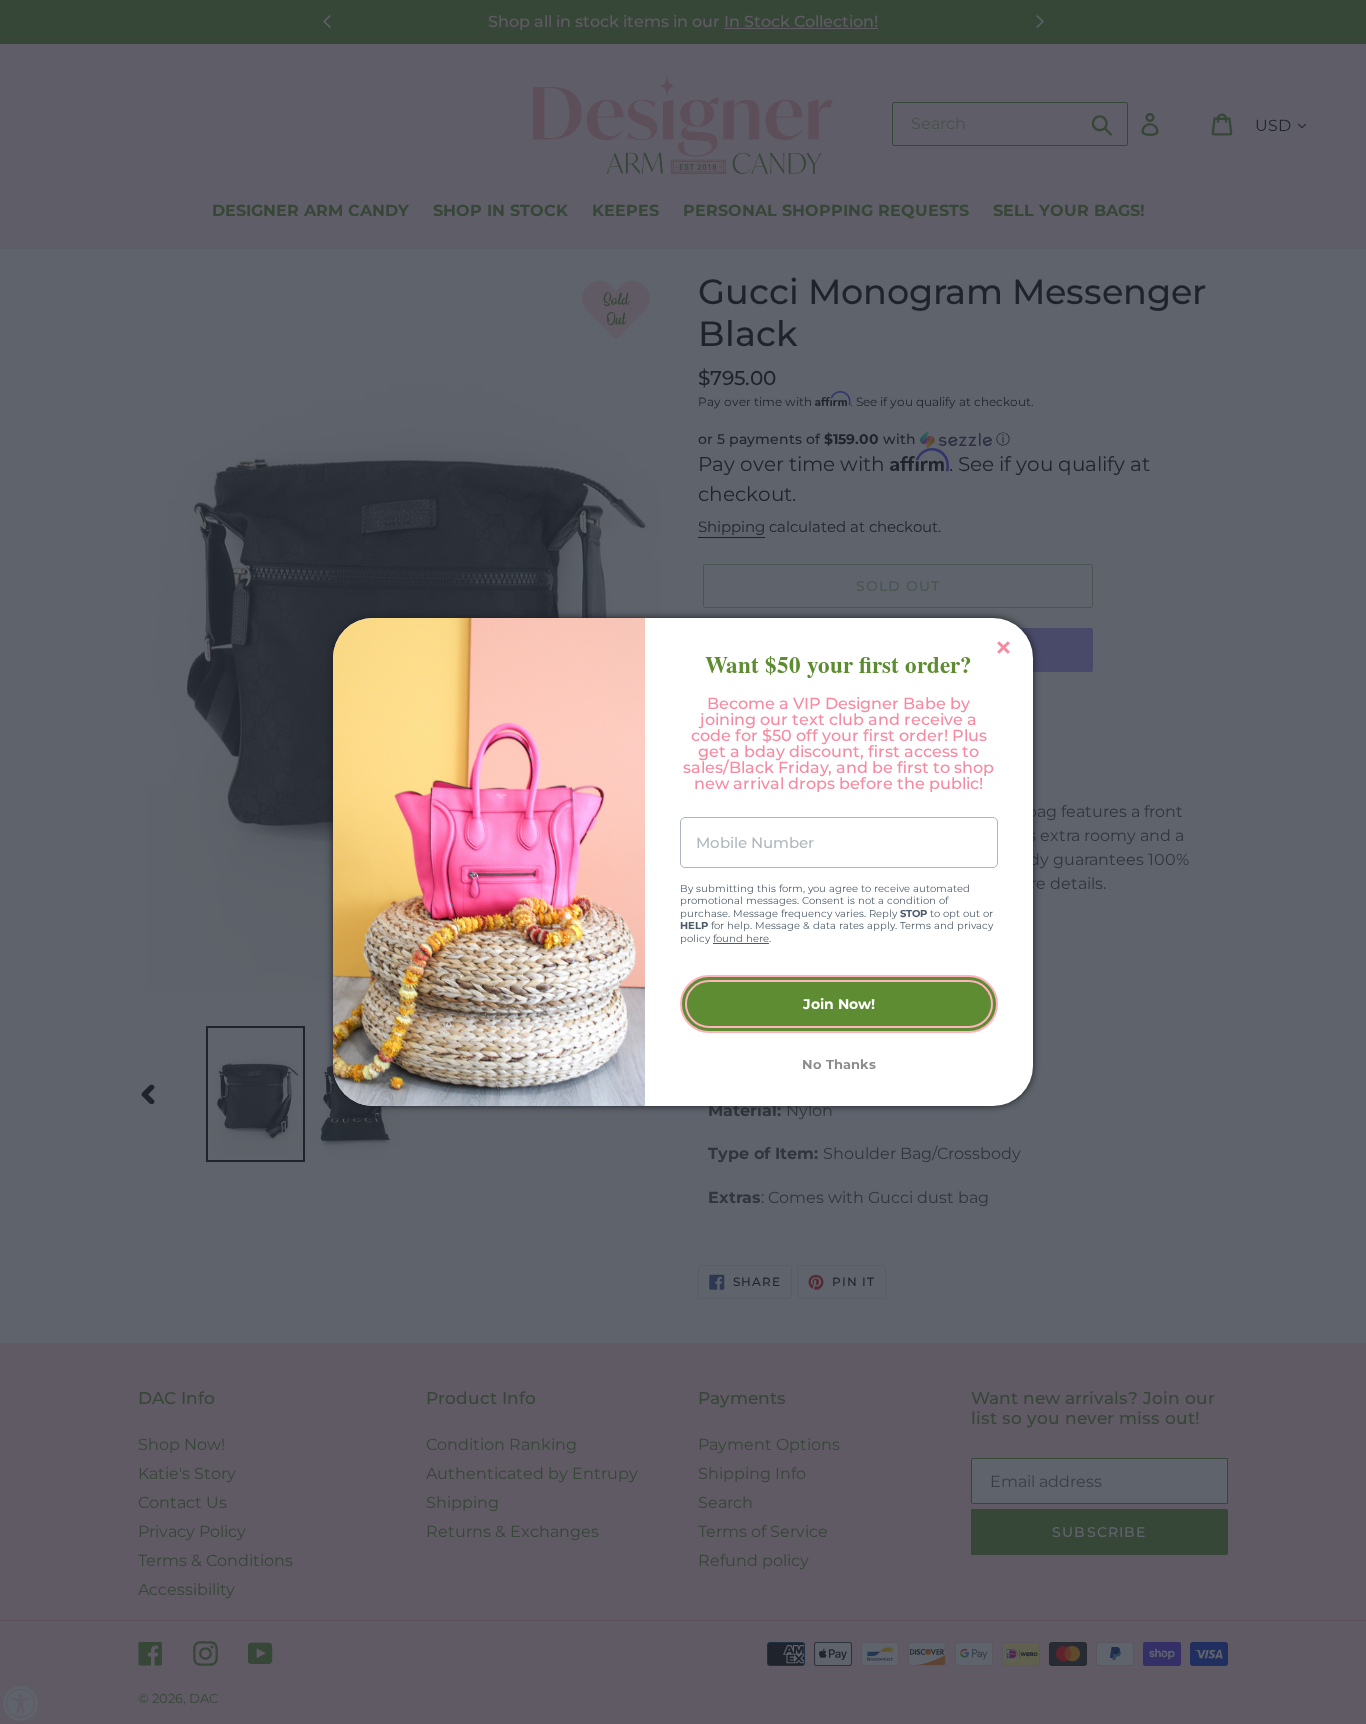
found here (741, 938)
